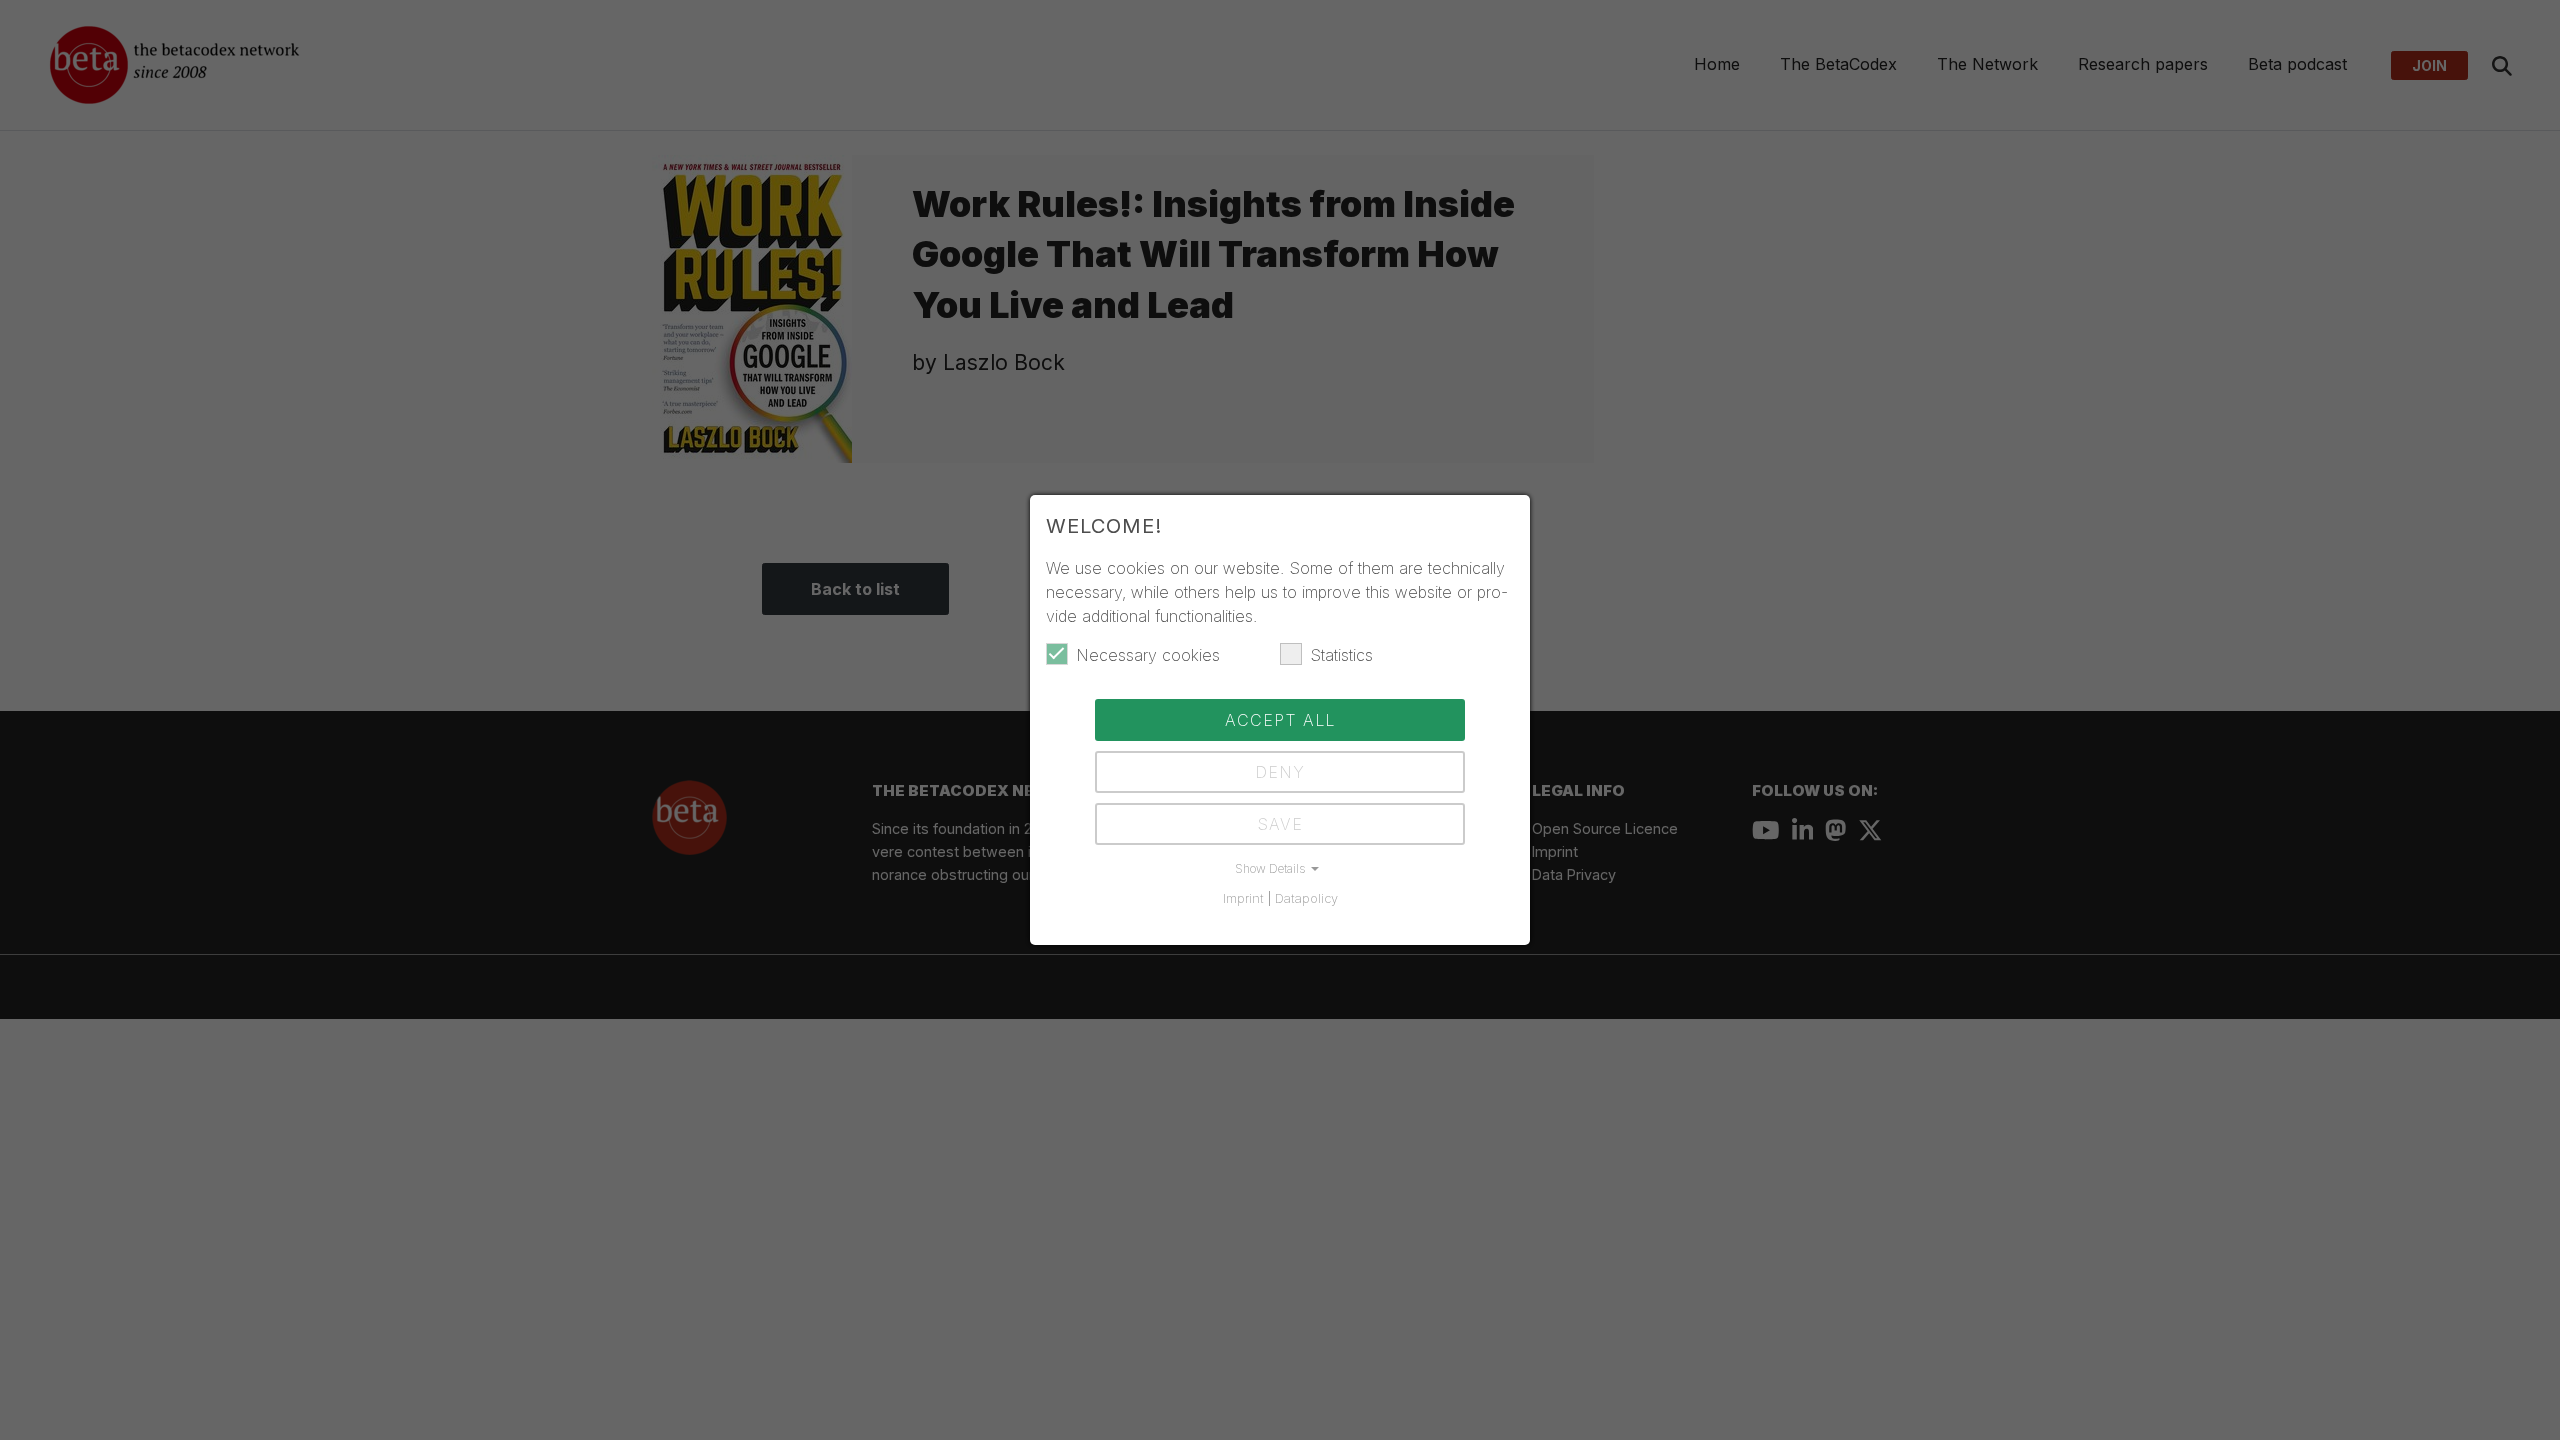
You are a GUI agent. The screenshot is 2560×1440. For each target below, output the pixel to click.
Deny (1280, 772)
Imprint (1243, 898)
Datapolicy (1306, 898)
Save (1280, 824)
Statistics (1341, 655)
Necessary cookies (1148, 655)
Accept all (1280, 720)
